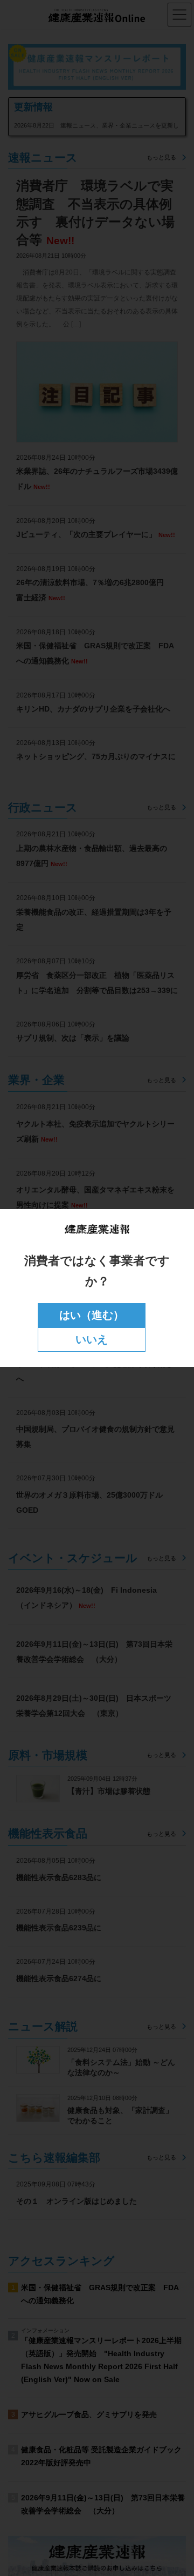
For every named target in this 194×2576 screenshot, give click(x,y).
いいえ (92, 1339)
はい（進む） (92, 1315)
